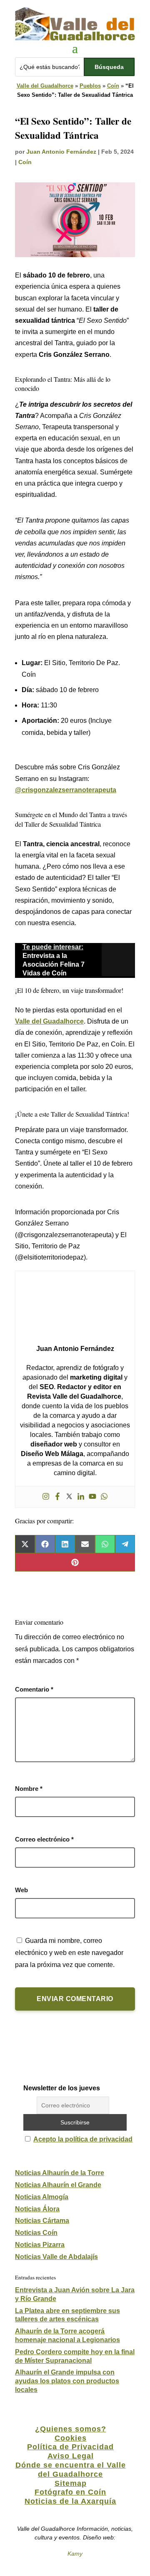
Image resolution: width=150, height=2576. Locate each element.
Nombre (29, 1789)
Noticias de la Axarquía (70, 2501)
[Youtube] (92, 1497)
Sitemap (71, 2483)
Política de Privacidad (70, 2447)
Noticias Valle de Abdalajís (56, 2257)
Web (21, 1890)
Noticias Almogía (42, 2197)
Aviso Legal (71, 2456)
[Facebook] (57, 1497)
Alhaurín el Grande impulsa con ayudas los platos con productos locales (67, 2381)
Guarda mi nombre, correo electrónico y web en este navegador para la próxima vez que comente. (69, 1953)
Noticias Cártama (42, 2221)
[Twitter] (69, 1497)
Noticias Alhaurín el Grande (58, 2185)
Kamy (75, 2554)
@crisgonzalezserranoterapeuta (66, 790)
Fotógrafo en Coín (70, 2492)
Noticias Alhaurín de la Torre (60, 2173)
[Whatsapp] (104, 1497)
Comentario (34, 1689)
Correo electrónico (44, 1839)
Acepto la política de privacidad (83, 2139)
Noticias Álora (37, 2209)
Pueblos (90, 86)
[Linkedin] (81, 1497)
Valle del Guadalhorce (45, 86)
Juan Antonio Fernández (61, 152)
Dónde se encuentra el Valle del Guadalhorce (71, 2470)
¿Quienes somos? (71, 2429)
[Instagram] (46, 1497)
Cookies (71, 2438)
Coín (113, 86)
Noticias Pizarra (40, 2245)
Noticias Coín (36, 2233)
